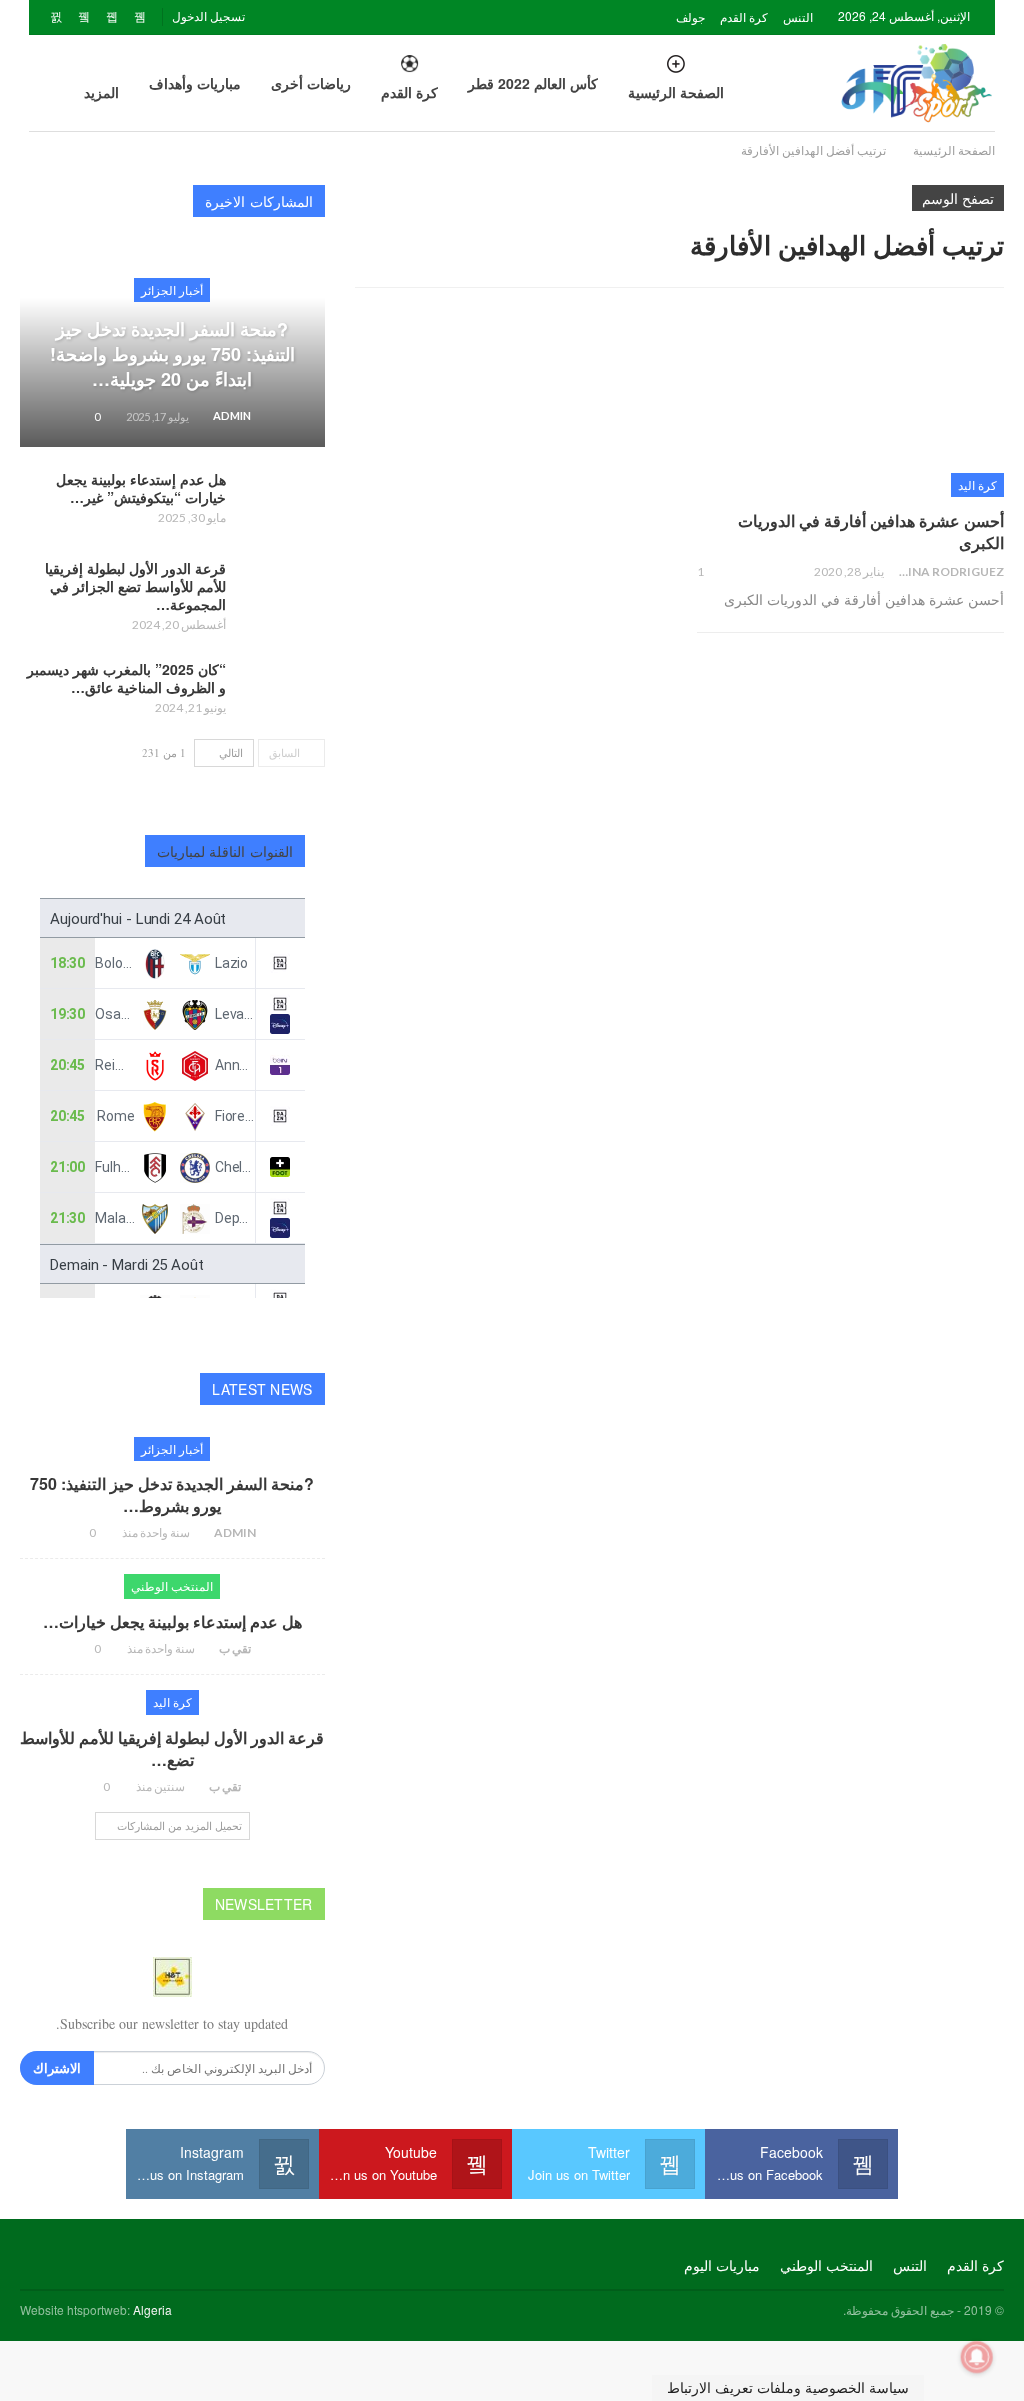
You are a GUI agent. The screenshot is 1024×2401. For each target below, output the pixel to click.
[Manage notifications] (977, 2357)
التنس (798, 16)
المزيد (101, 92)
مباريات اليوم (722, 2265)
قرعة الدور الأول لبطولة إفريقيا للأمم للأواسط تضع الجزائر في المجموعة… (135, 586)
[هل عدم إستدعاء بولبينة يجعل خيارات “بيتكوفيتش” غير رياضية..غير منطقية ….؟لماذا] (282, 502)
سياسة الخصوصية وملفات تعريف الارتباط (788, 2387)
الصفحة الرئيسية (676, 92)
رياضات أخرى (311, 83)
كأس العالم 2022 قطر (533, 83)
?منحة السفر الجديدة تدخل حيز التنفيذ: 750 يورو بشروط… (172, 1494)
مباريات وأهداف (195, 83)
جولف (690, 16)
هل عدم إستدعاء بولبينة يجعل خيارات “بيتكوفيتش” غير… (141, 488)
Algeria (152, 2309)
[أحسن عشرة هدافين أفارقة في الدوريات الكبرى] (850, 408)
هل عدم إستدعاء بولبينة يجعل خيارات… (172, 1621)
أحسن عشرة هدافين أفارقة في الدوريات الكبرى (871, 531)
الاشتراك (57, 2067)
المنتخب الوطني (172, 1585)
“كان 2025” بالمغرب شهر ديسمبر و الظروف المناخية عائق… (126, 678)
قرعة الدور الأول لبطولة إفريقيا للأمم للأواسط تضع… (172, 1748)
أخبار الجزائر (172, 289)
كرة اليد (977, 484)
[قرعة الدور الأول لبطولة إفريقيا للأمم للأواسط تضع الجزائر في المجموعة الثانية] (282, 591)
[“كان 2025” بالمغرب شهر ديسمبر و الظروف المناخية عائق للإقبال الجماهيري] (282, 692)
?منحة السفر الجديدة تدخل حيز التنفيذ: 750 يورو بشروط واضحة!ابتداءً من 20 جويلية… (172, 354)
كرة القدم (744, 16)
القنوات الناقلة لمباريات (225, 851)
